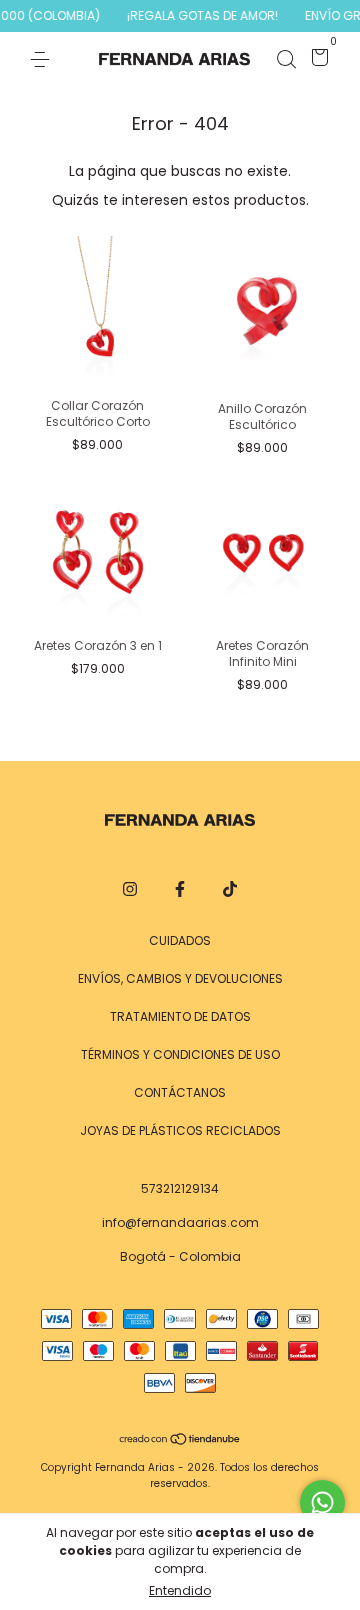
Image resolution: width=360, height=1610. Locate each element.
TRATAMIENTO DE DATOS (180, 1016)
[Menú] (43, 58)
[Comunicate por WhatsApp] (322, 1502)
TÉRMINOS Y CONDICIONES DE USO (180, 1054)
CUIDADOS (180, 940)
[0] (316, 60)
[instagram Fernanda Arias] (130, 890)
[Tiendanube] (180, 1441)
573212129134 (180, 1188)
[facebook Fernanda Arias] (180, 890)
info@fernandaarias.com (180, 1222)
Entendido (180, 1590)
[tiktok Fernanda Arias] (230, 890)
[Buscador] (286, 58)
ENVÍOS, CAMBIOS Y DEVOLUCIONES (180, 978)
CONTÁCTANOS (180, 1092)
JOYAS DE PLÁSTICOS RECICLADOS (180, 1130)
